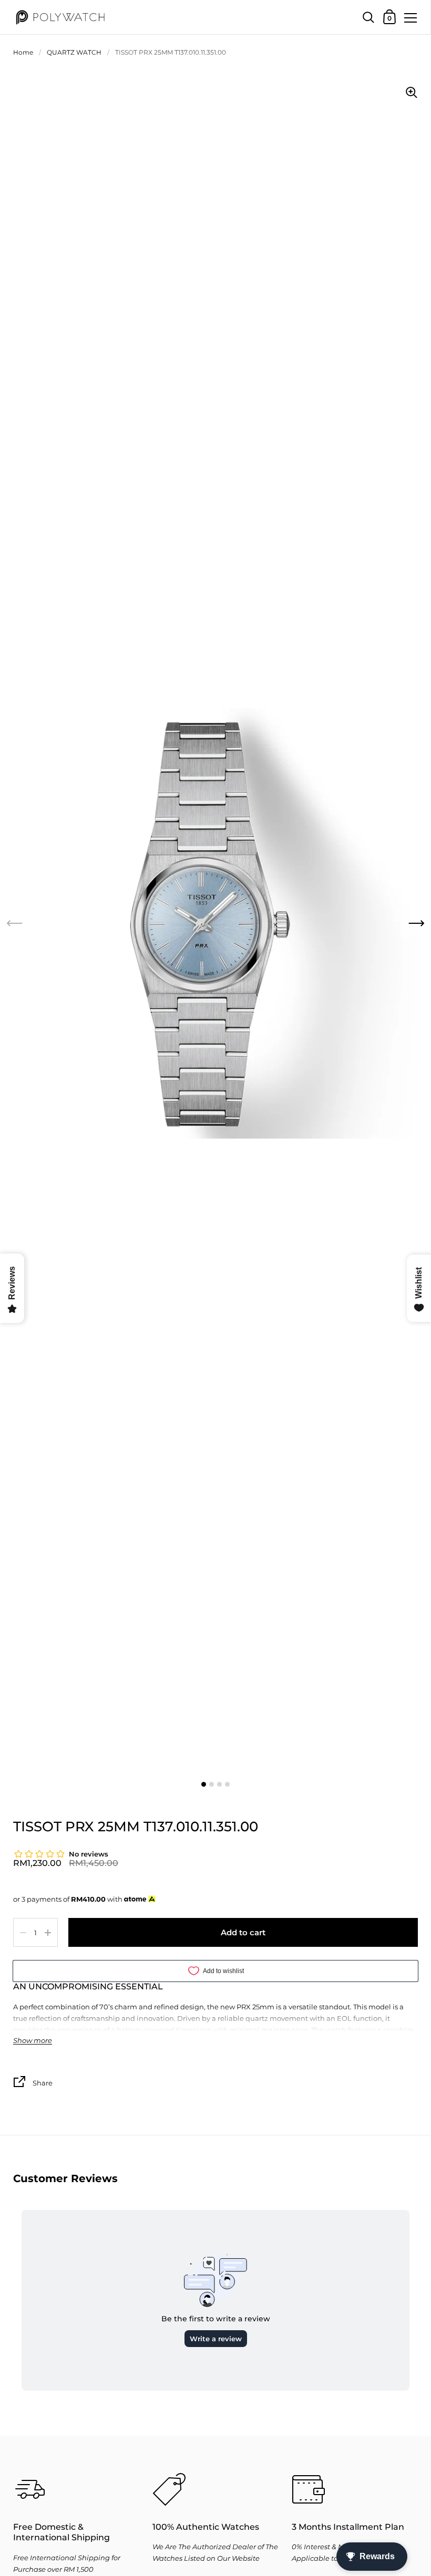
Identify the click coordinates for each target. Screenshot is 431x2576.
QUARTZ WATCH (74, 52)
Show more (33, 2041)
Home (23, 52)
